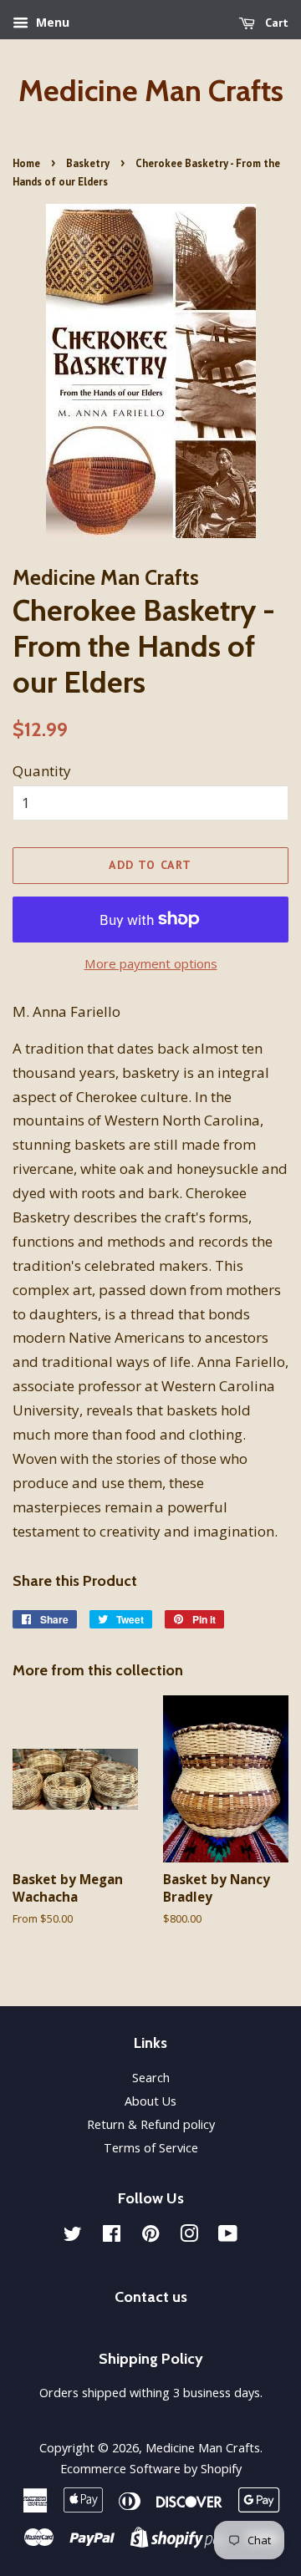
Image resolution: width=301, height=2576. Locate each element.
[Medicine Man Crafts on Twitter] (73, 2236)
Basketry (88, 163)
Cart (275, 23)
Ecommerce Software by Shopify (151, 2469)
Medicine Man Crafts (151, 91)
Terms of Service (151, 2148)
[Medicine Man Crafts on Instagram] (189, 2236)
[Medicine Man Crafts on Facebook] (112, 2236)
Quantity (42, 771)
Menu (51, 22)
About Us (150, 2101)
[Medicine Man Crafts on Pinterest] (150, 2236)
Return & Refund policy (151, 2124)
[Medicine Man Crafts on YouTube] (228, 2236)
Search (151, 2078)
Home (26, 163)
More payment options (151, 963)
